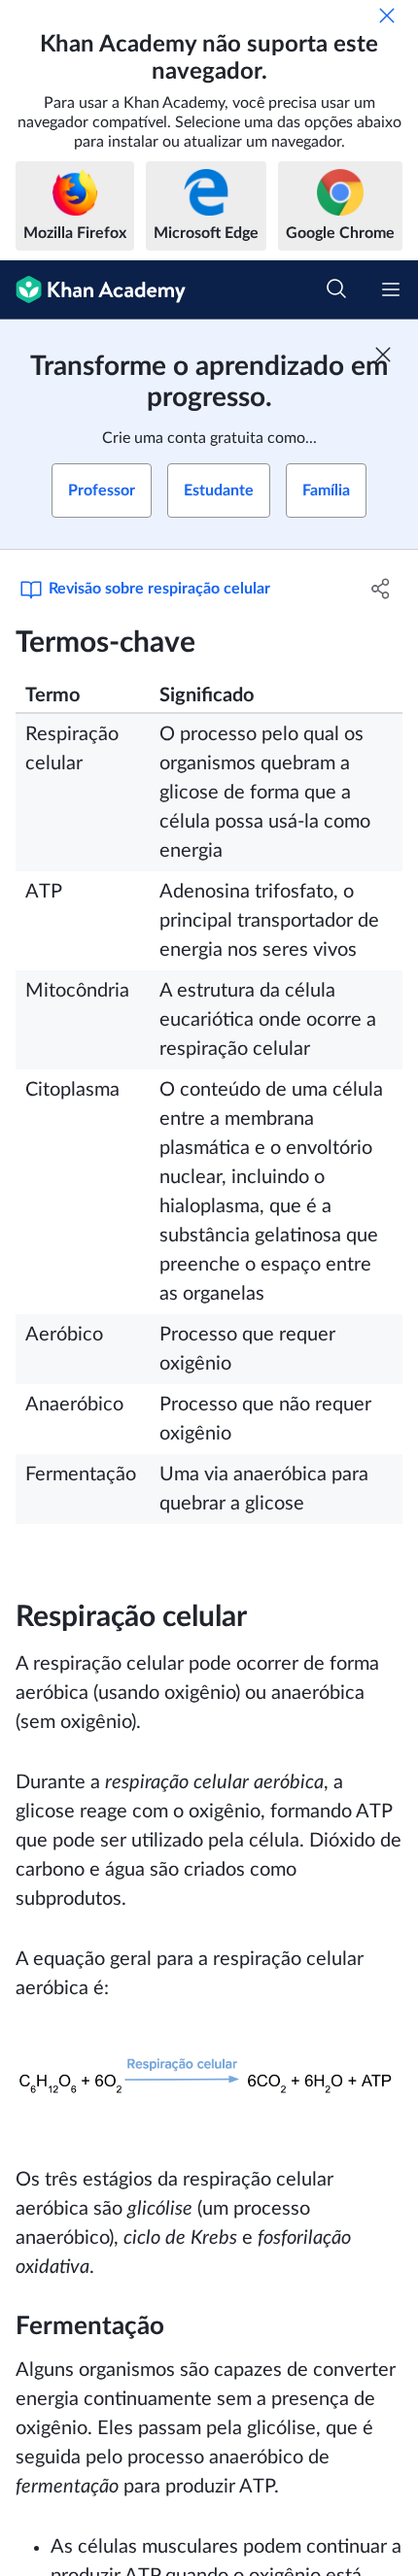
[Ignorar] (387, 16)
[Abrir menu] (391, 289)
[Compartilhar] (382, 589)
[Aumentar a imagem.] (209, 2084)
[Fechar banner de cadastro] (383, 355)
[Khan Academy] (93, 290)
